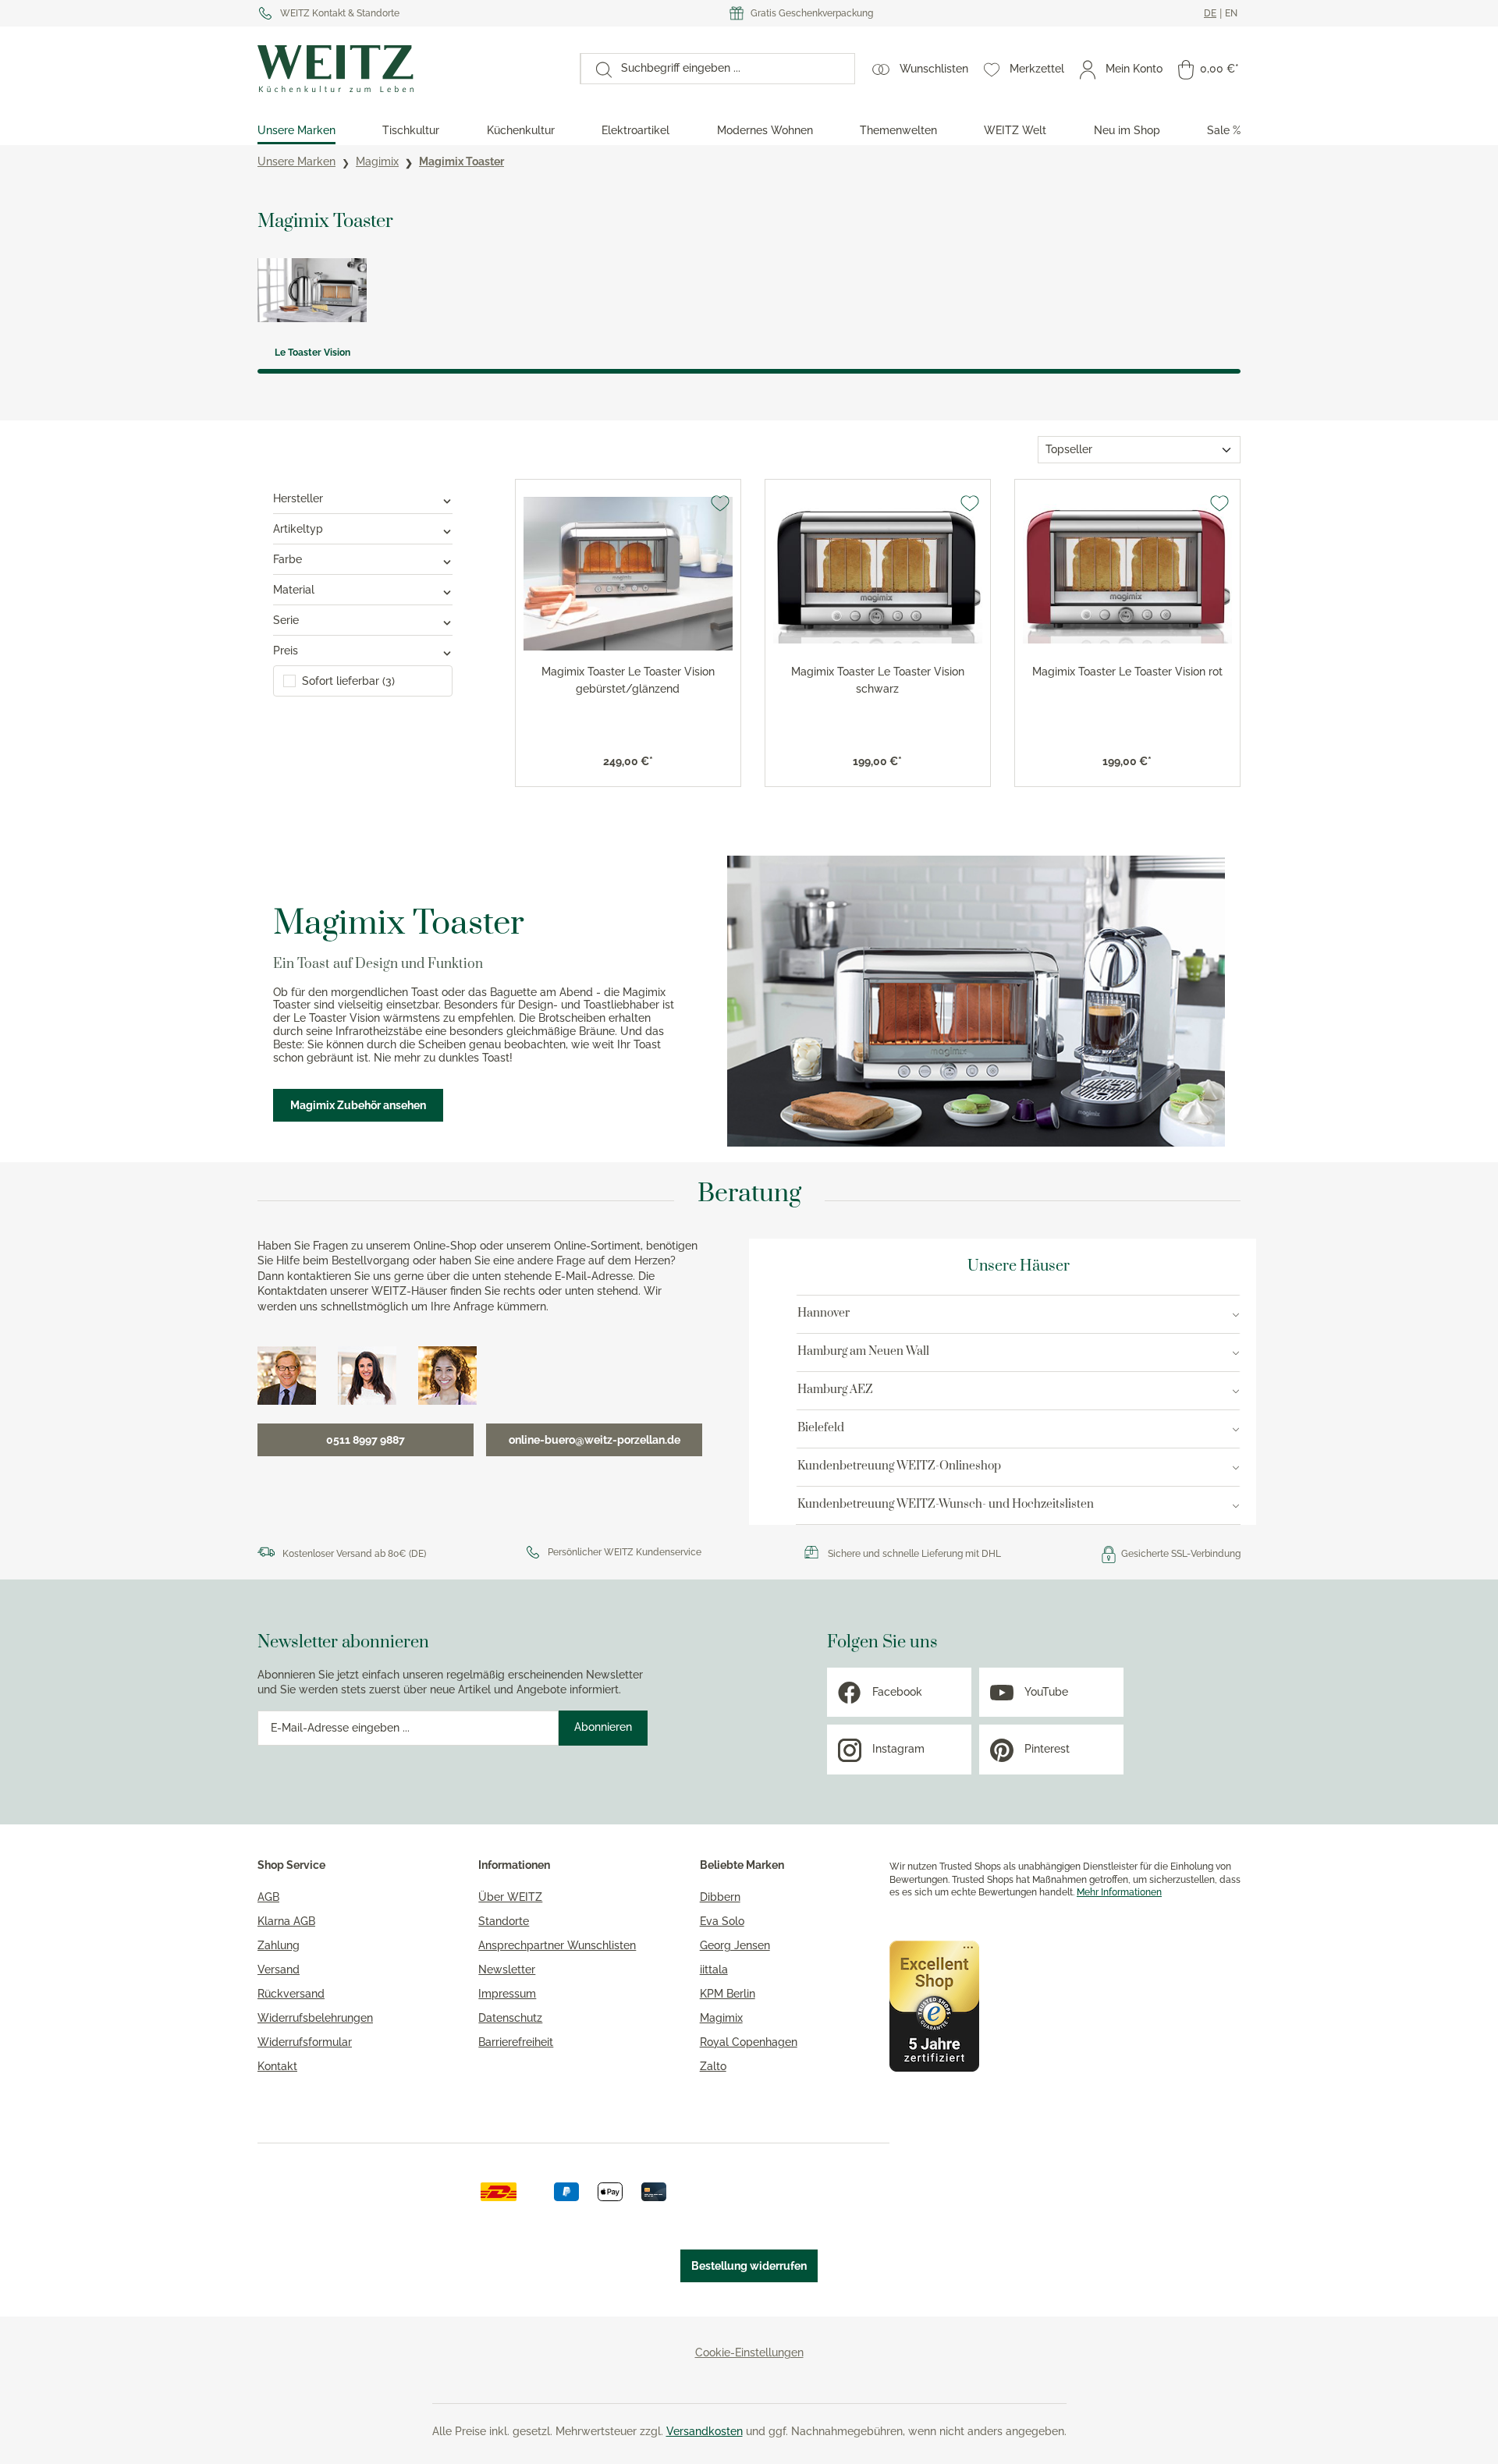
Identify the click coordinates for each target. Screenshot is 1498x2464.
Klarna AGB (286, 1921)
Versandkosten (705, 2431)
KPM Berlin (728, 1994)
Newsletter (507, 1969)
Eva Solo (722, 1921)
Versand (279, 1969)
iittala (714, 1969)
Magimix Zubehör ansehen (358, 1105)
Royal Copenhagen (749, 2042)
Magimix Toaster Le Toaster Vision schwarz (878, 680)
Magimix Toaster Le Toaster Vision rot (1127, 672)
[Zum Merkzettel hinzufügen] (720, 503)
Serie (286, 620)
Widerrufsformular (305, 2042)
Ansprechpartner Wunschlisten (557, 1945)
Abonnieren (603, 1727)
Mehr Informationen (1119, 1892)
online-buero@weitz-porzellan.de (595, 1440)
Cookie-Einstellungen (749, 2352)
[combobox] (733, 69)
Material (294, 590)
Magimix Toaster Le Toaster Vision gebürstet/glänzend (628, 680)
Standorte (504, 1921)
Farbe (288, 559)
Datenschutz (510, 2018)
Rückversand (291, 1994)
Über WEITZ (510, 1897)
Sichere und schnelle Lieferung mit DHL (914, 1554)
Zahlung (279, 1945)
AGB (268, 1897)
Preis (286, 651)
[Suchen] (596, 69)
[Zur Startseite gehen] (411, 69)
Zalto (713, 2066)
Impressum (507, 1994)
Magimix (721, 2018)
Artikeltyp (298, 529)
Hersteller (298, 498)
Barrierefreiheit (516, 2042)
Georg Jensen (735, 1945)
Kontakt (277, 2066)
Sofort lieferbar (348, 681)
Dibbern (720, 1897)
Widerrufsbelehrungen (315, 2018)
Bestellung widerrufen (749, 2266)
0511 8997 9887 (366, 1440)
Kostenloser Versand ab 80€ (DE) (354, 1554)
